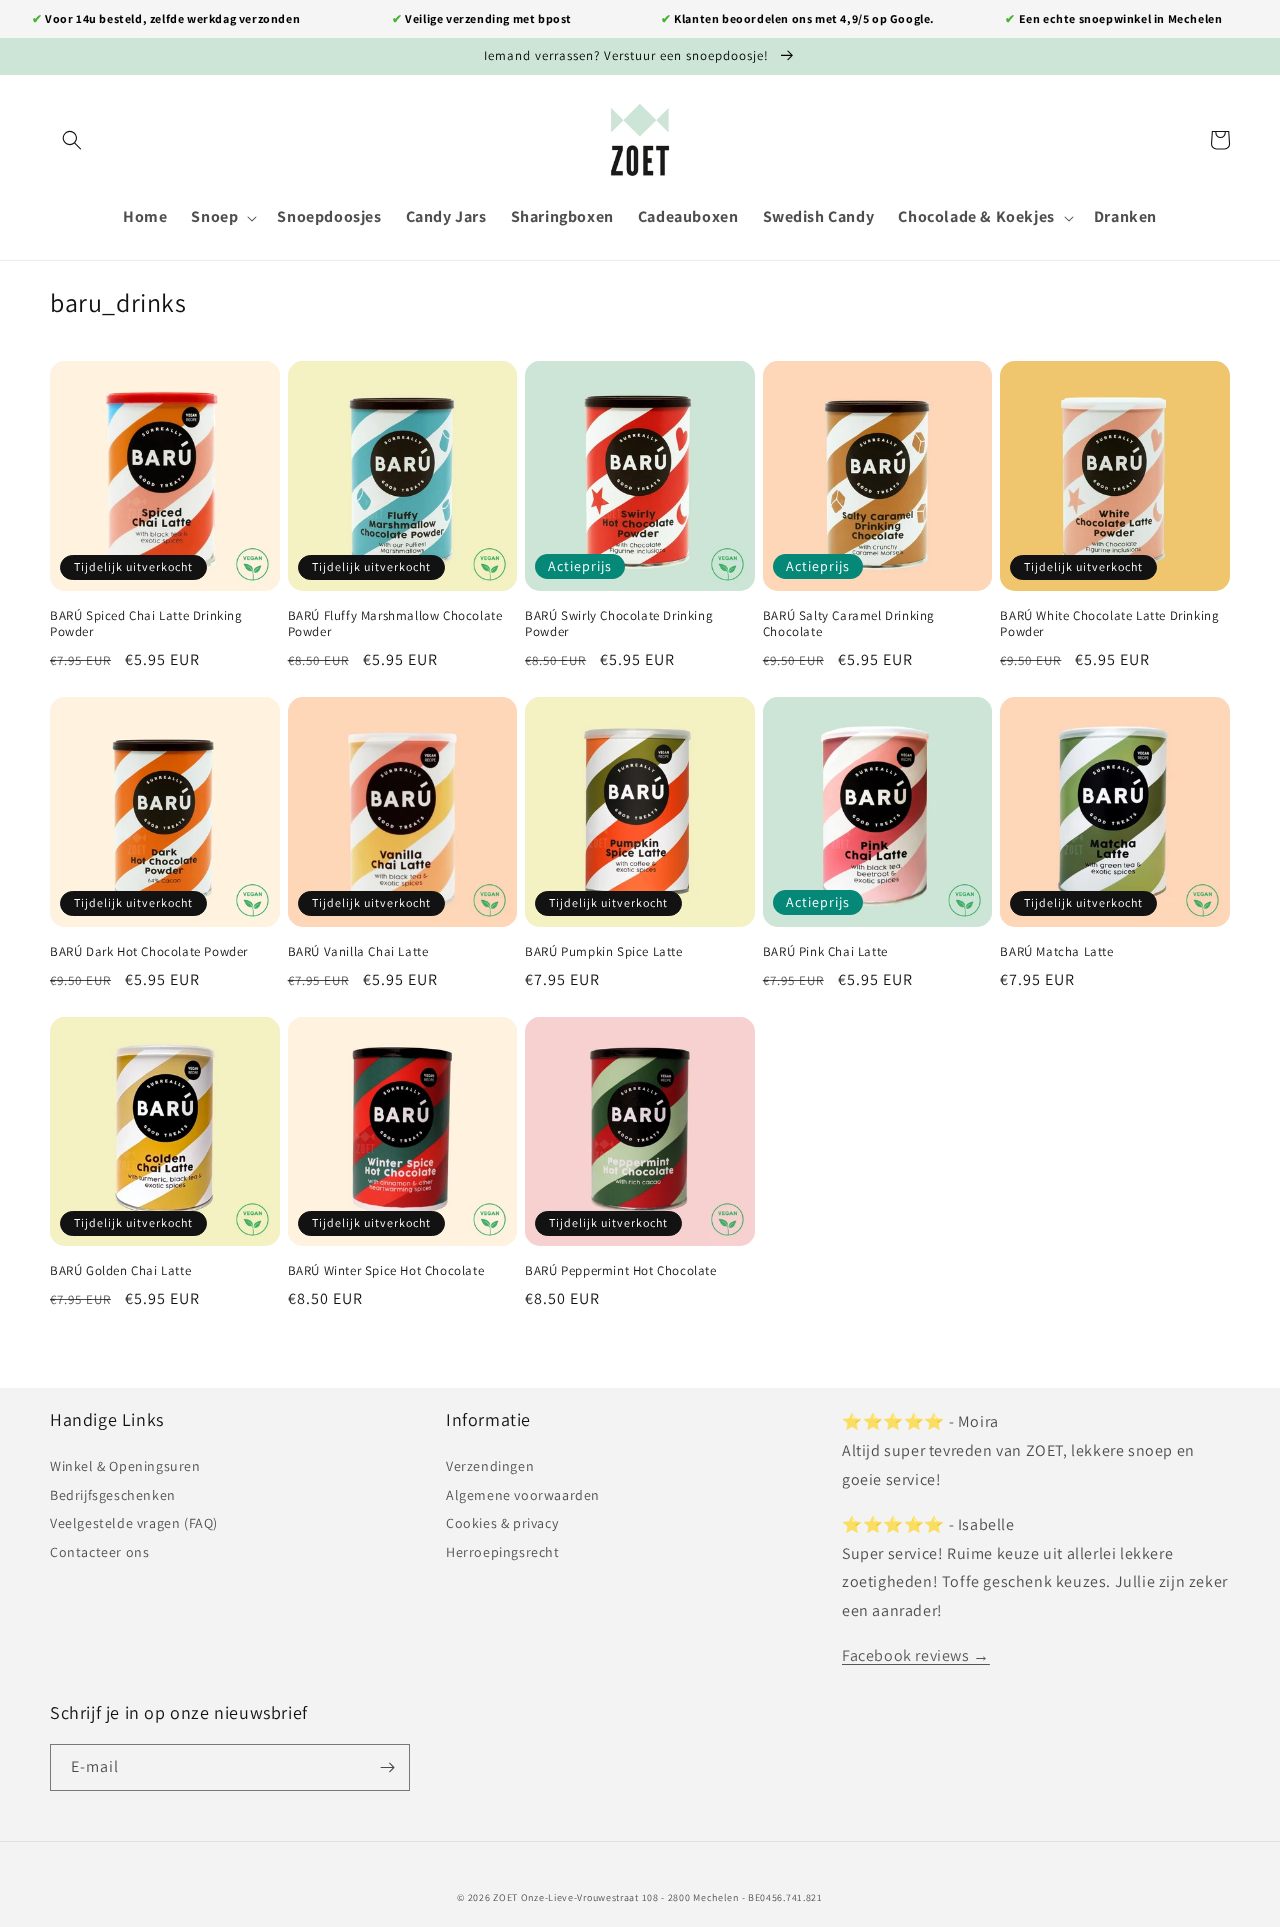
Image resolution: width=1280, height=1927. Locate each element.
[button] (72, 140)
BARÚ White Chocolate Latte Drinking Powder (1109, 624)
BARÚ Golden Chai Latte (120, 1271)
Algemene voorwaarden (523, 1495)
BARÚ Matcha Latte (1056, 952)
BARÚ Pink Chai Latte (825, 952)
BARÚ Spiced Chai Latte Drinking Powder (146, 624)
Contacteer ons (99, 1552)
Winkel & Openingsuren (125, 1466)
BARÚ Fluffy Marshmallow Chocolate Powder (395, 624)
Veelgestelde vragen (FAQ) (134, 1523)
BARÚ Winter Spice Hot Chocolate (386, 1271)
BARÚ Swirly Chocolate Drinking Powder (619, 624)
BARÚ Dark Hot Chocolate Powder (149, 952)
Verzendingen (490, 1466)
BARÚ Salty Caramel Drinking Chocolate (849, 624)
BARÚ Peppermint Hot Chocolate (620, 1271)
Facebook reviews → (916, 1655)
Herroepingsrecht (503, 1552)
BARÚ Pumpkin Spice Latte (603, 952)
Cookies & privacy (502, 1523)
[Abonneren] (387, 1767)
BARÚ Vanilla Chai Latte (358, 952)
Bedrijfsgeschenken (113, 1495)
